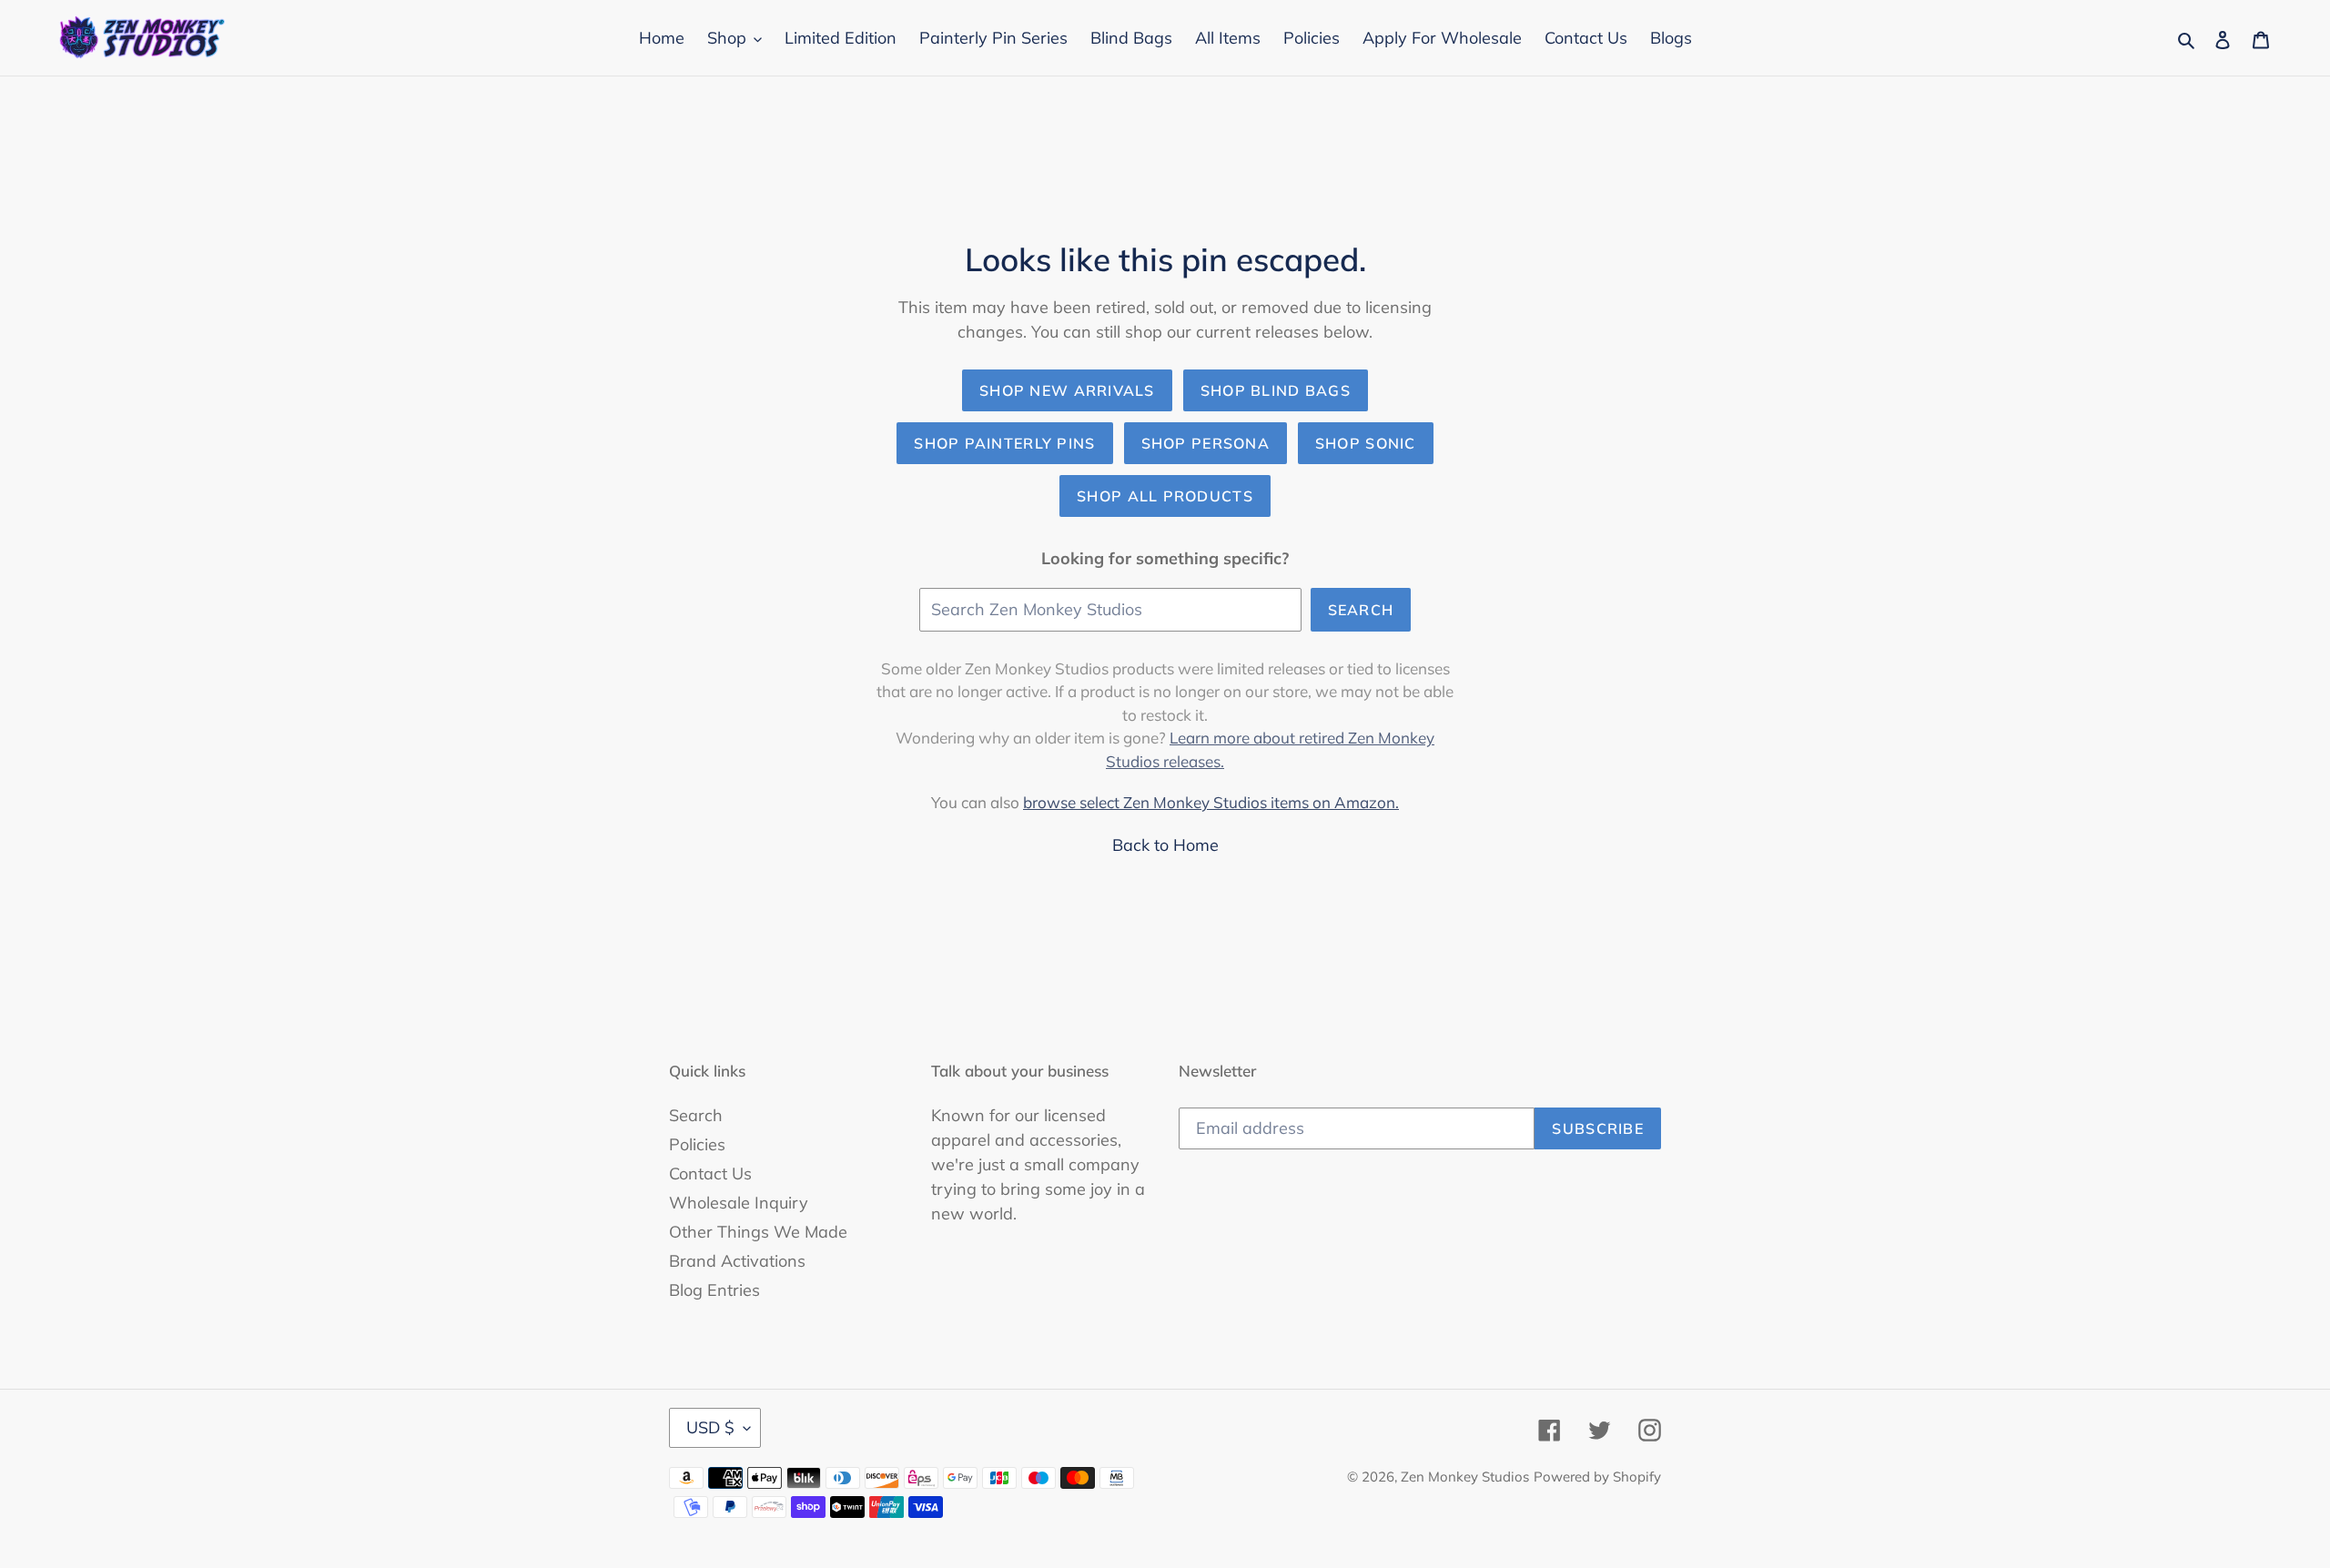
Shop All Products (1165, 496)
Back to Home (1165, 845)
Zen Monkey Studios (1465, 1477)
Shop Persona (1206, 443)
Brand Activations (737, 1261)
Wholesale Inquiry (739, 1203)
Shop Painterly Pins (1004, 443)
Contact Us (710, 1173)
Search (1361, 610)
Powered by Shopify (1597, 1477)
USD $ (710, 1427)
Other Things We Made (758, 1232)
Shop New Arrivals (1067, 390)
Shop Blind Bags (1276, 390)
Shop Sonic (1366, 443)
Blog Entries (714, 1290)
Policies (697, 1144)
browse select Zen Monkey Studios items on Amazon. (1211, 802)
